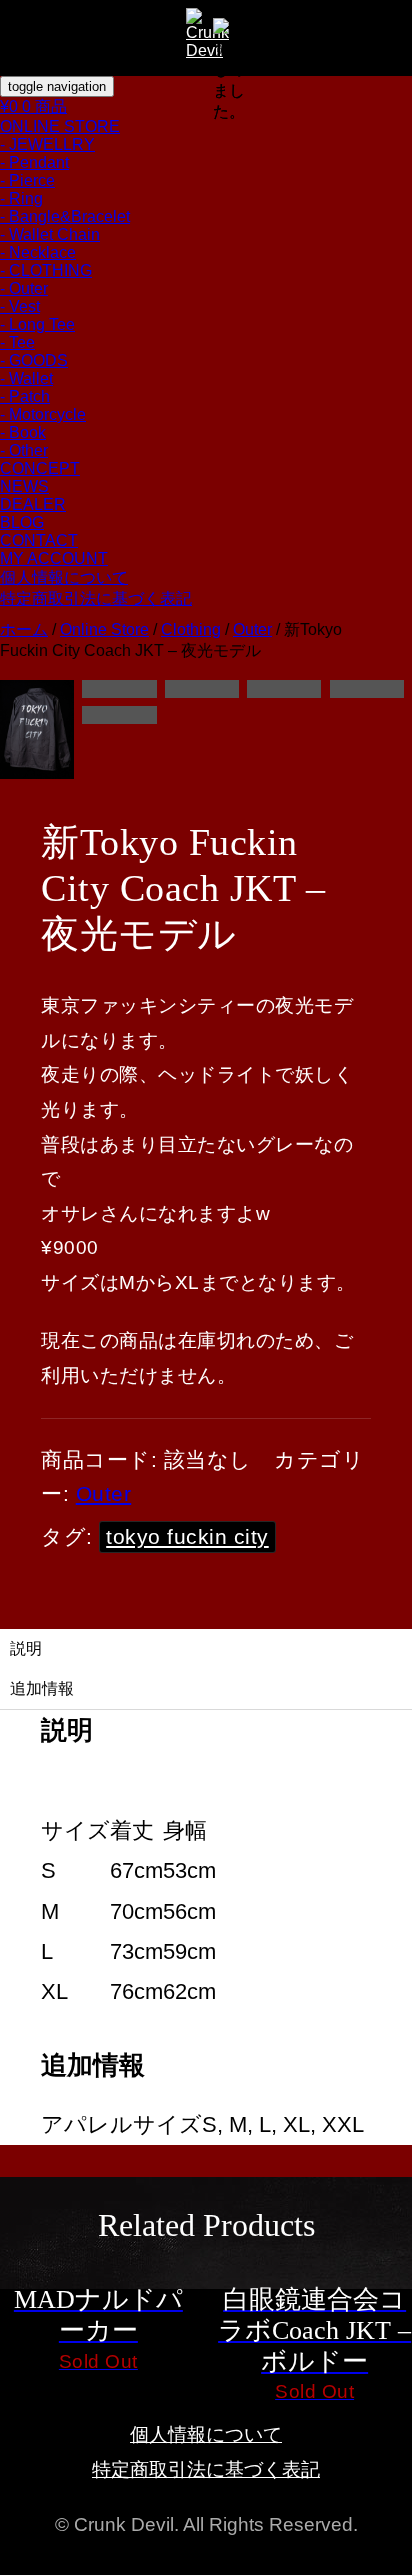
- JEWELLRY (47, 144)
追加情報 (42, 1688)
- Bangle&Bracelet (65, 216)
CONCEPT (40, 468)
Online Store (104, 629)
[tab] (206, 1649)
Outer (252, 629)
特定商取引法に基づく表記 (96, 598)
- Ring (21, 198)
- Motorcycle (43, 414)
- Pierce (27, 180)
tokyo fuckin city (187, 1536)
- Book (23, 432)
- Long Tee (37, 324)
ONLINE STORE (60, 126)
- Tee (17, 342)
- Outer (24, 288)
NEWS (24, 486)
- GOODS (34, 360)
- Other (24, 450)
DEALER (33, 504)
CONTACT (39, 540)
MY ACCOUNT (54, 558)
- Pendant (34, 162)
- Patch (25, 396)
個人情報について (64, 577)
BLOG (22, 522)
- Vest (20, 306)
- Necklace (38, 252)
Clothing (191, 629)
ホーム (24, 629)
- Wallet (26, 378)
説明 (26, 1648)
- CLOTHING (46, 270)
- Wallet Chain (50, 234)
